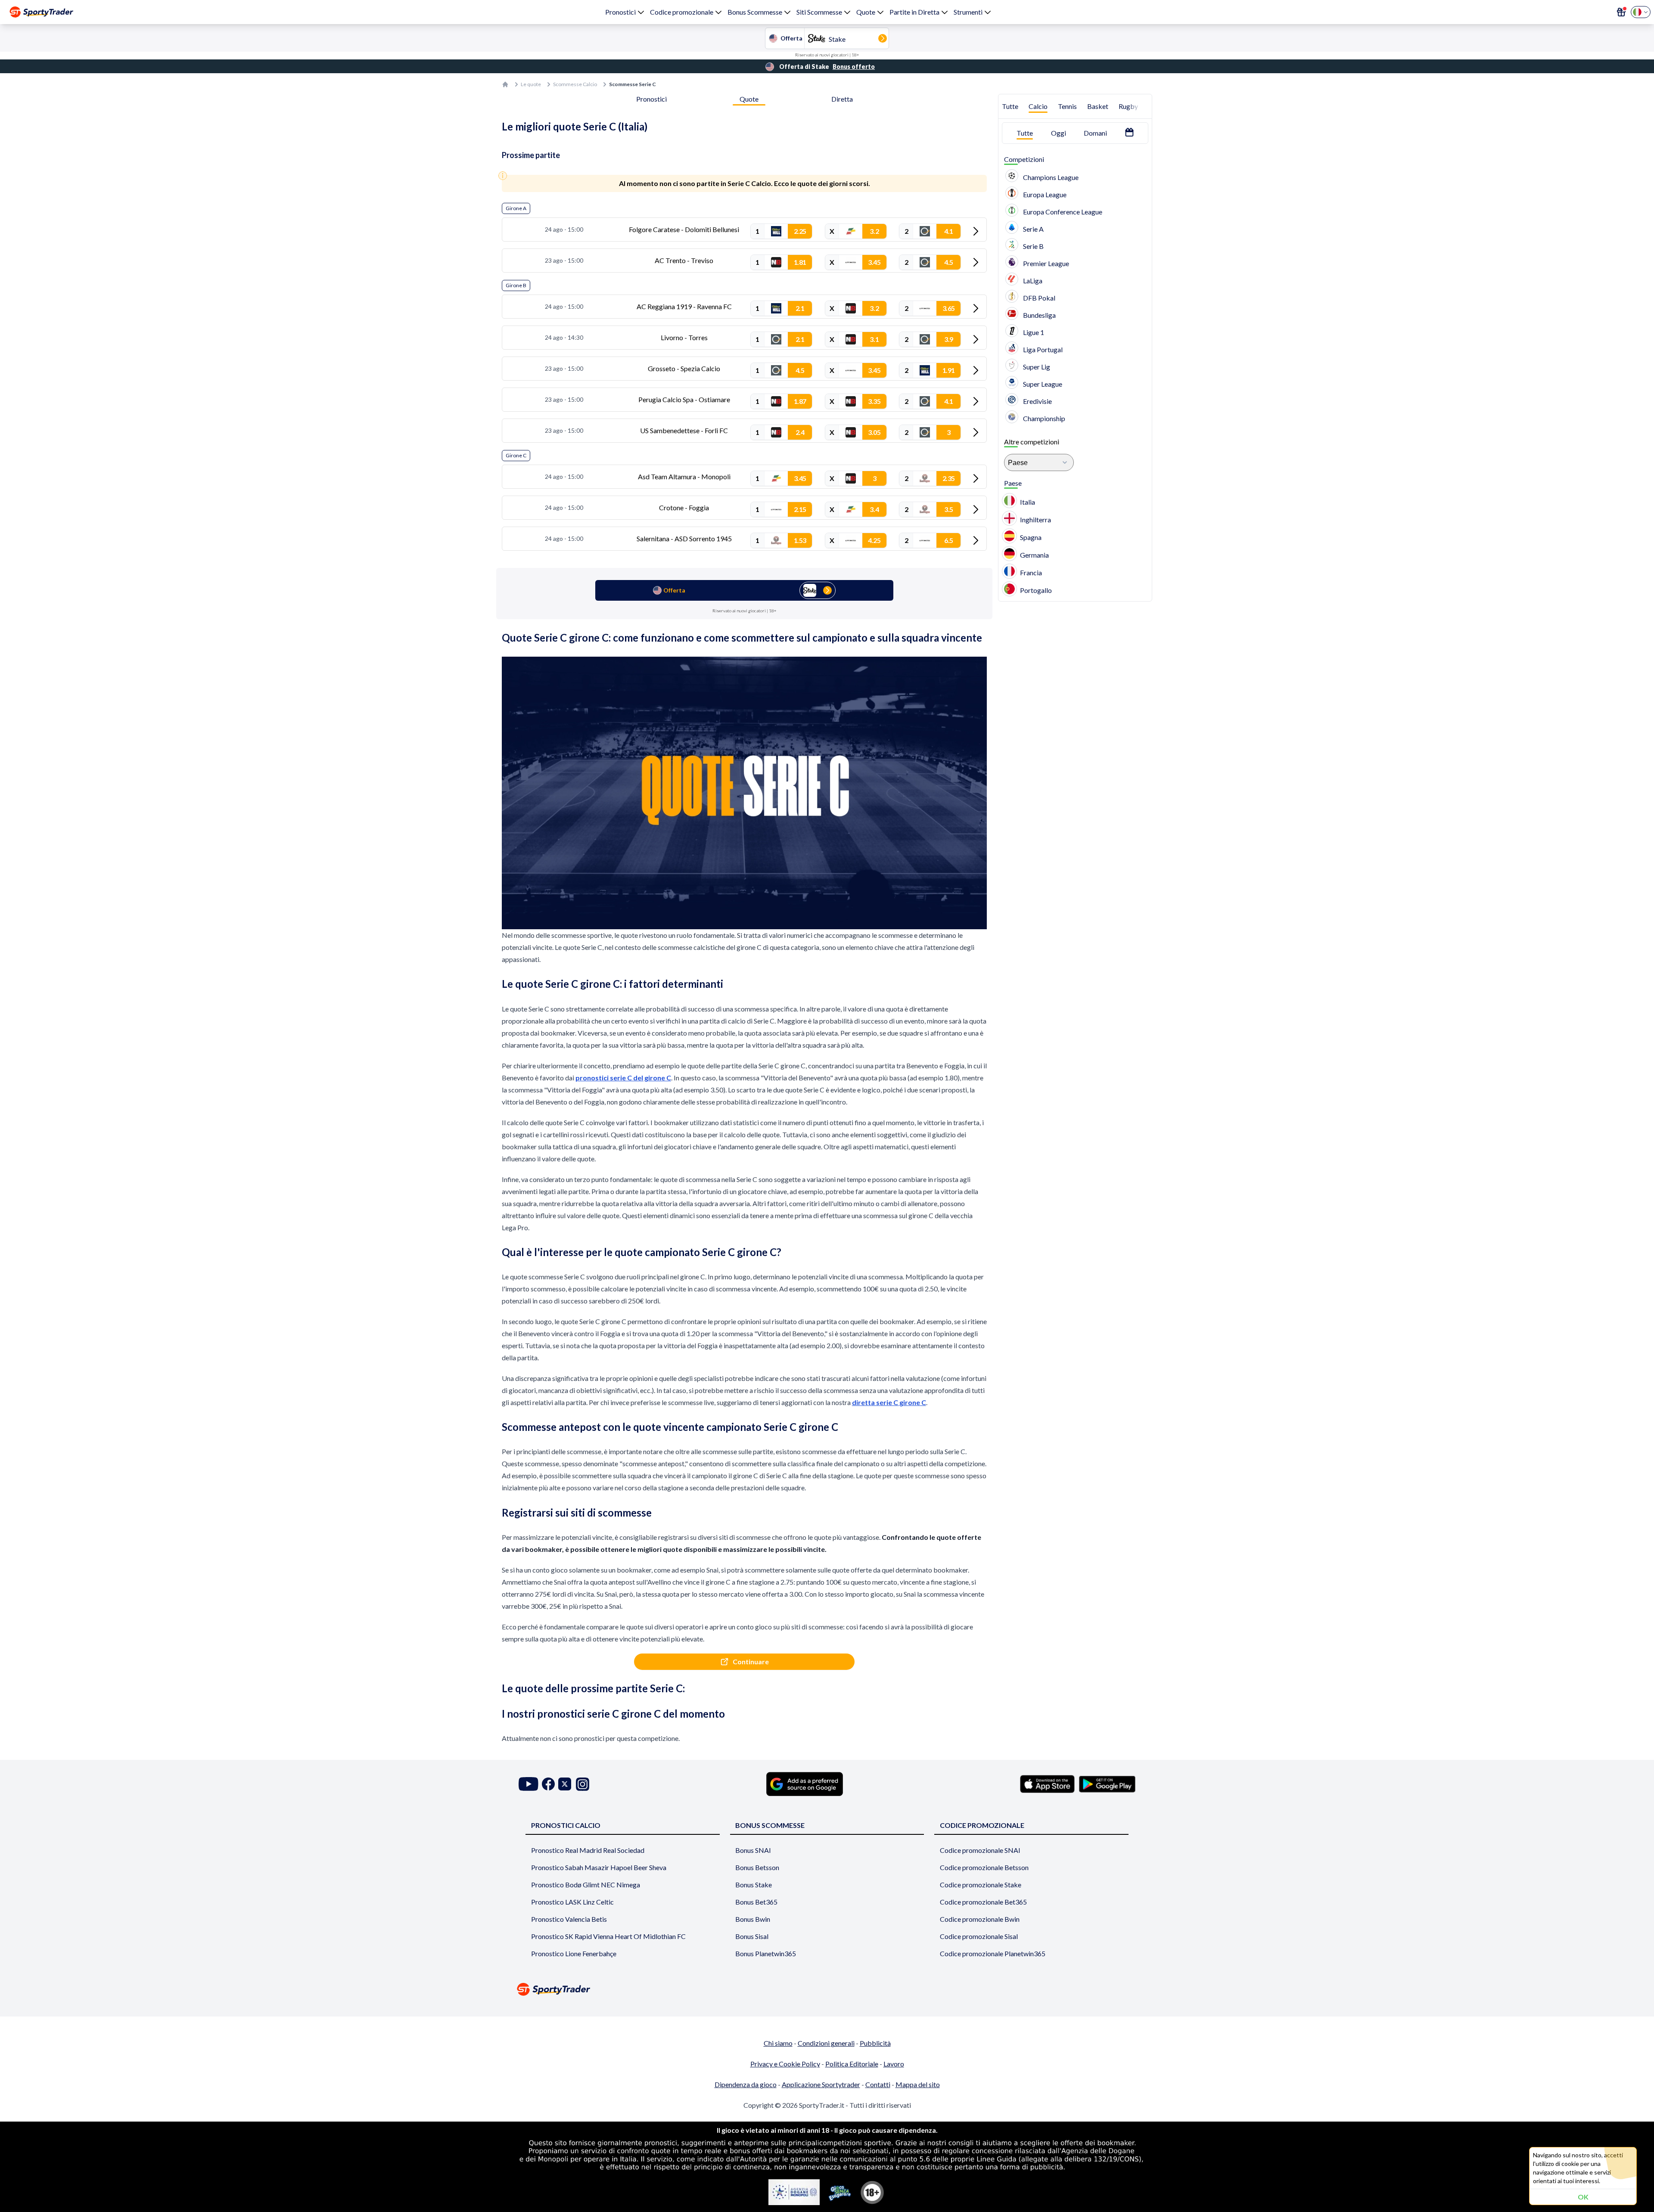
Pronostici (620, 12)
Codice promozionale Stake (981, 1885)
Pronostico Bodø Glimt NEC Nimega (586, 1885)
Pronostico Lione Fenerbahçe (574, 1953)
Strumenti (968, 12)
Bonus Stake (754, 1885)
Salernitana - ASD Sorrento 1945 (684, 538)
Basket (1098, 106)
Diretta (842, 99)
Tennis (1067, 106)
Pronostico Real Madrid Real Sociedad (588, 1850)
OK (1583, 2197)
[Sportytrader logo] (827, 1989)
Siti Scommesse (819, 12)
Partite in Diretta (914, 12)
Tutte (1010, 106)
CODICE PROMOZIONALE (982, 1825)
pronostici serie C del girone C (623, 1078)
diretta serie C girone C (889, 1402)
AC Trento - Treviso (684, 260)
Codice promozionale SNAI (980, 1850)
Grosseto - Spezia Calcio (684, 368)
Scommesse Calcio (575, 84)
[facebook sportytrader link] (548, 1784)
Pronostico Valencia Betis (569, 1919)
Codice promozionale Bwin (980, 1919)
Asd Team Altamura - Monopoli (684, 476)
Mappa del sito (918, 2084)
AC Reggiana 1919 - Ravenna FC (684, 306)
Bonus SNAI (753, 1850)
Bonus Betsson (757, 1867)
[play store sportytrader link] (1107, 1784)
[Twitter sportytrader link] (565, 1784)
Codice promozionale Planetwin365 (993, 1953)
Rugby (1128, 106)
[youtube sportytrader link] (529, 1784)
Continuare (751, 1661)
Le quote (531, 84)
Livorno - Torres (684, 337)
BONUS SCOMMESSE (770, 1825)
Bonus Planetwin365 (766, 1953)
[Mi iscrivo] (1621, 12)
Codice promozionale (682, 12)
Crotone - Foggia (684, 507)
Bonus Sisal (752, 1936)
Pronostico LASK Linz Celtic (572, 1902)
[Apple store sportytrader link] (1047, 1784)
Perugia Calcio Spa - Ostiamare (684, 399)
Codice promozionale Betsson (984, 1867)
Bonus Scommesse (755, 12)
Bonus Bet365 (756, 1902)
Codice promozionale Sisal (979, 1936)
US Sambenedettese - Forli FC (684, 430)
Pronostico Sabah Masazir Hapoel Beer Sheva (599, 1867)
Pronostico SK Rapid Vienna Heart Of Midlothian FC (608, 1936)
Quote (866, 12)
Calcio (1038, 106)
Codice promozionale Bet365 (983, 1902)
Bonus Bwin (753, 1919)
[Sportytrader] (41, 12)
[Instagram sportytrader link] (583, 1784)
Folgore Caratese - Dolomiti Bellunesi (684, 229)
